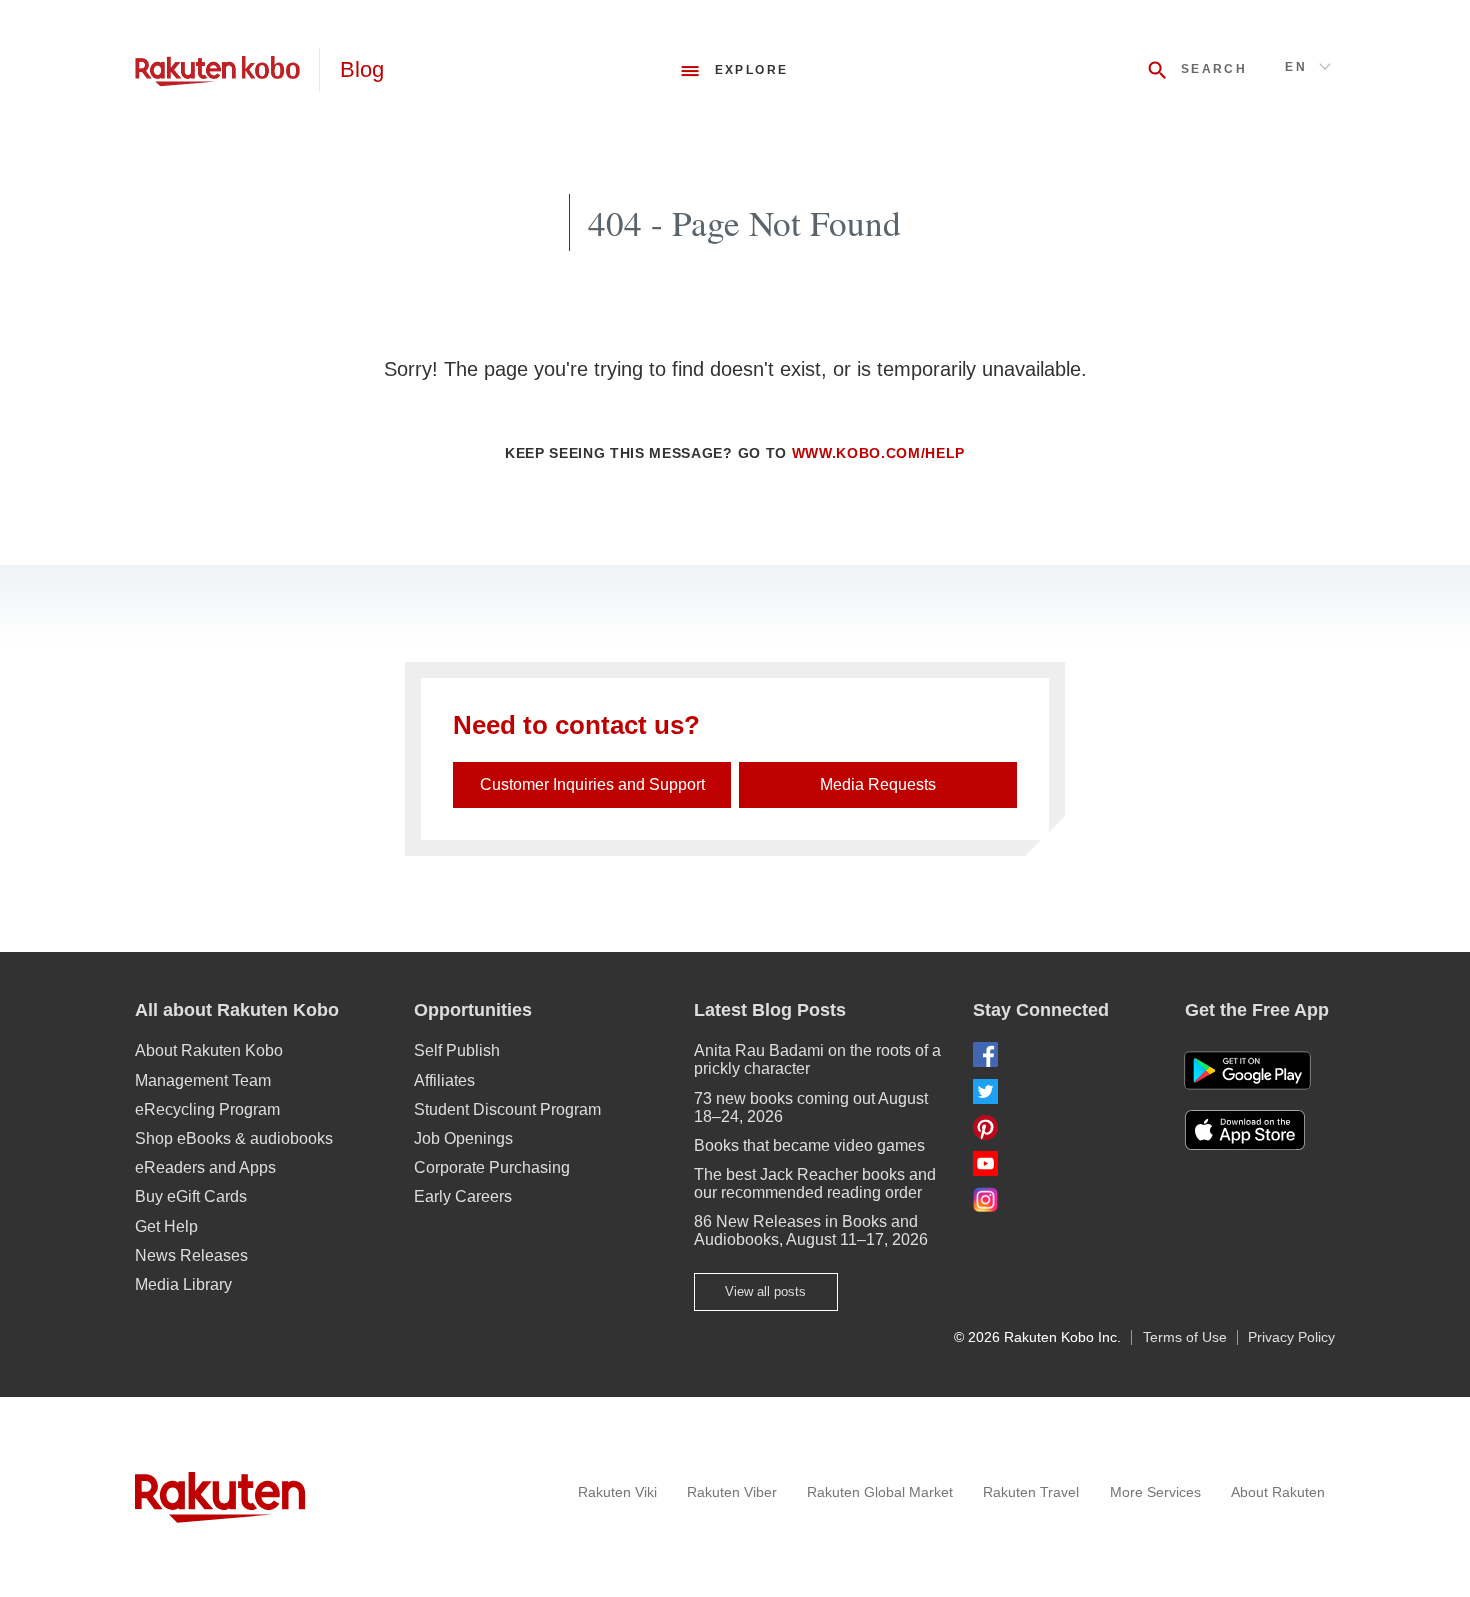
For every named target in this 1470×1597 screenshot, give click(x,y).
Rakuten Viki (617, 1492)
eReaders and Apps (205, 1167)
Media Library (183, 1284)
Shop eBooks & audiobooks (234, 1138)
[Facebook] (1063, 1054)
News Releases (191, 1255)
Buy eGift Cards (191, 1196)
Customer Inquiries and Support (592, 784)
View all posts (765, 1291)
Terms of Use (1185, 1337)
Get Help (166, 1226)
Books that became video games (809, 1145)
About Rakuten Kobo (209, 1050)
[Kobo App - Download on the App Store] (1260, 1130)
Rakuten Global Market (880, 1492)
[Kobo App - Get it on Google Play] (1247, 1070)
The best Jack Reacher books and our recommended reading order (815, 1183)
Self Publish (457, 1050)
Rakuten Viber (732, 1492)
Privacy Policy (1291, 1337)
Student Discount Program (507, 1109)
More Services (1155, 1492)
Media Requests (878, 784)
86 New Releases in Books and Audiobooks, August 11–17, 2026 (811, 1230)
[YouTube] (1063, 1163)
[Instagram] (1063, 1199)
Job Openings (463, 1138)
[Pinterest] (1063, 1127)
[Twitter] (1063, 1091)
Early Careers (463, 1196)
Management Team (203, 1080)
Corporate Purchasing (492, 1167)
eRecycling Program (207, 1109)
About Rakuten (1278, 1492)
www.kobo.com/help (879, 453)
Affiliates (444, 1080)
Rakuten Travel (1031, 1492)
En (1296, 67)
